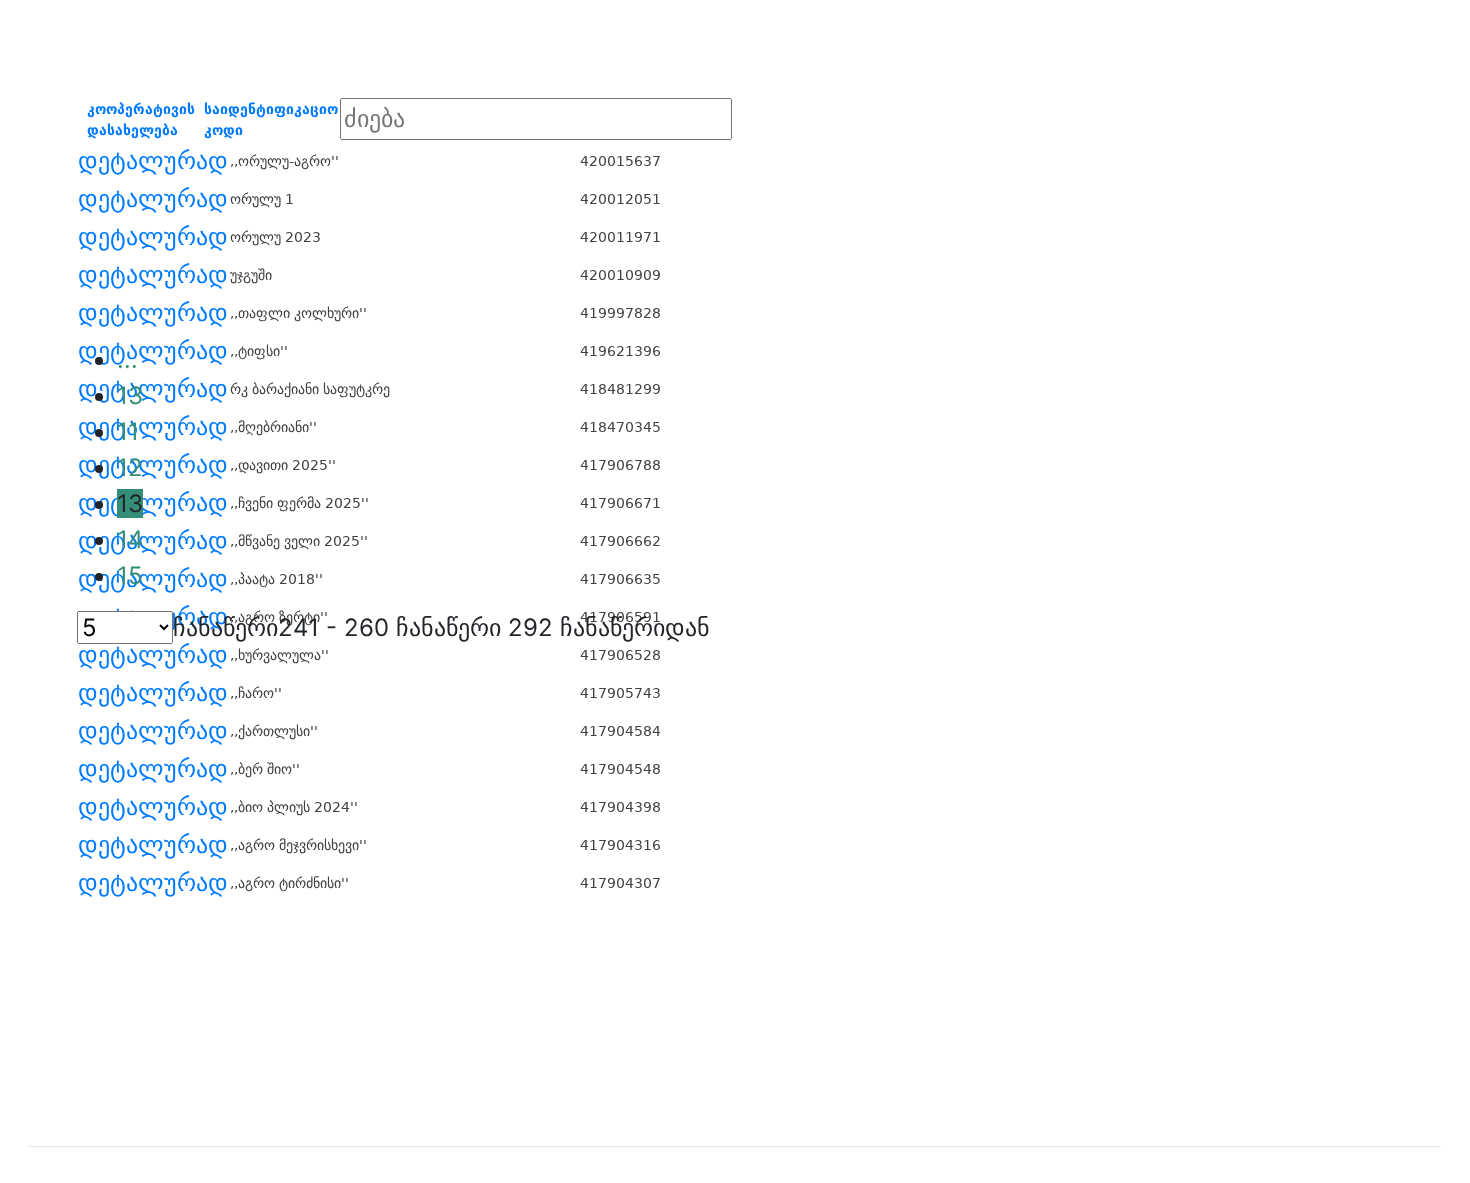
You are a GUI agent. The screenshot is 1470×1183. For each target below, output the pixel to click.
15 (130, 575)
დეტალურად (153, 161)
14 (130, 539)
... (127, 359)
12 (130, 467)
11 (128, 431)
